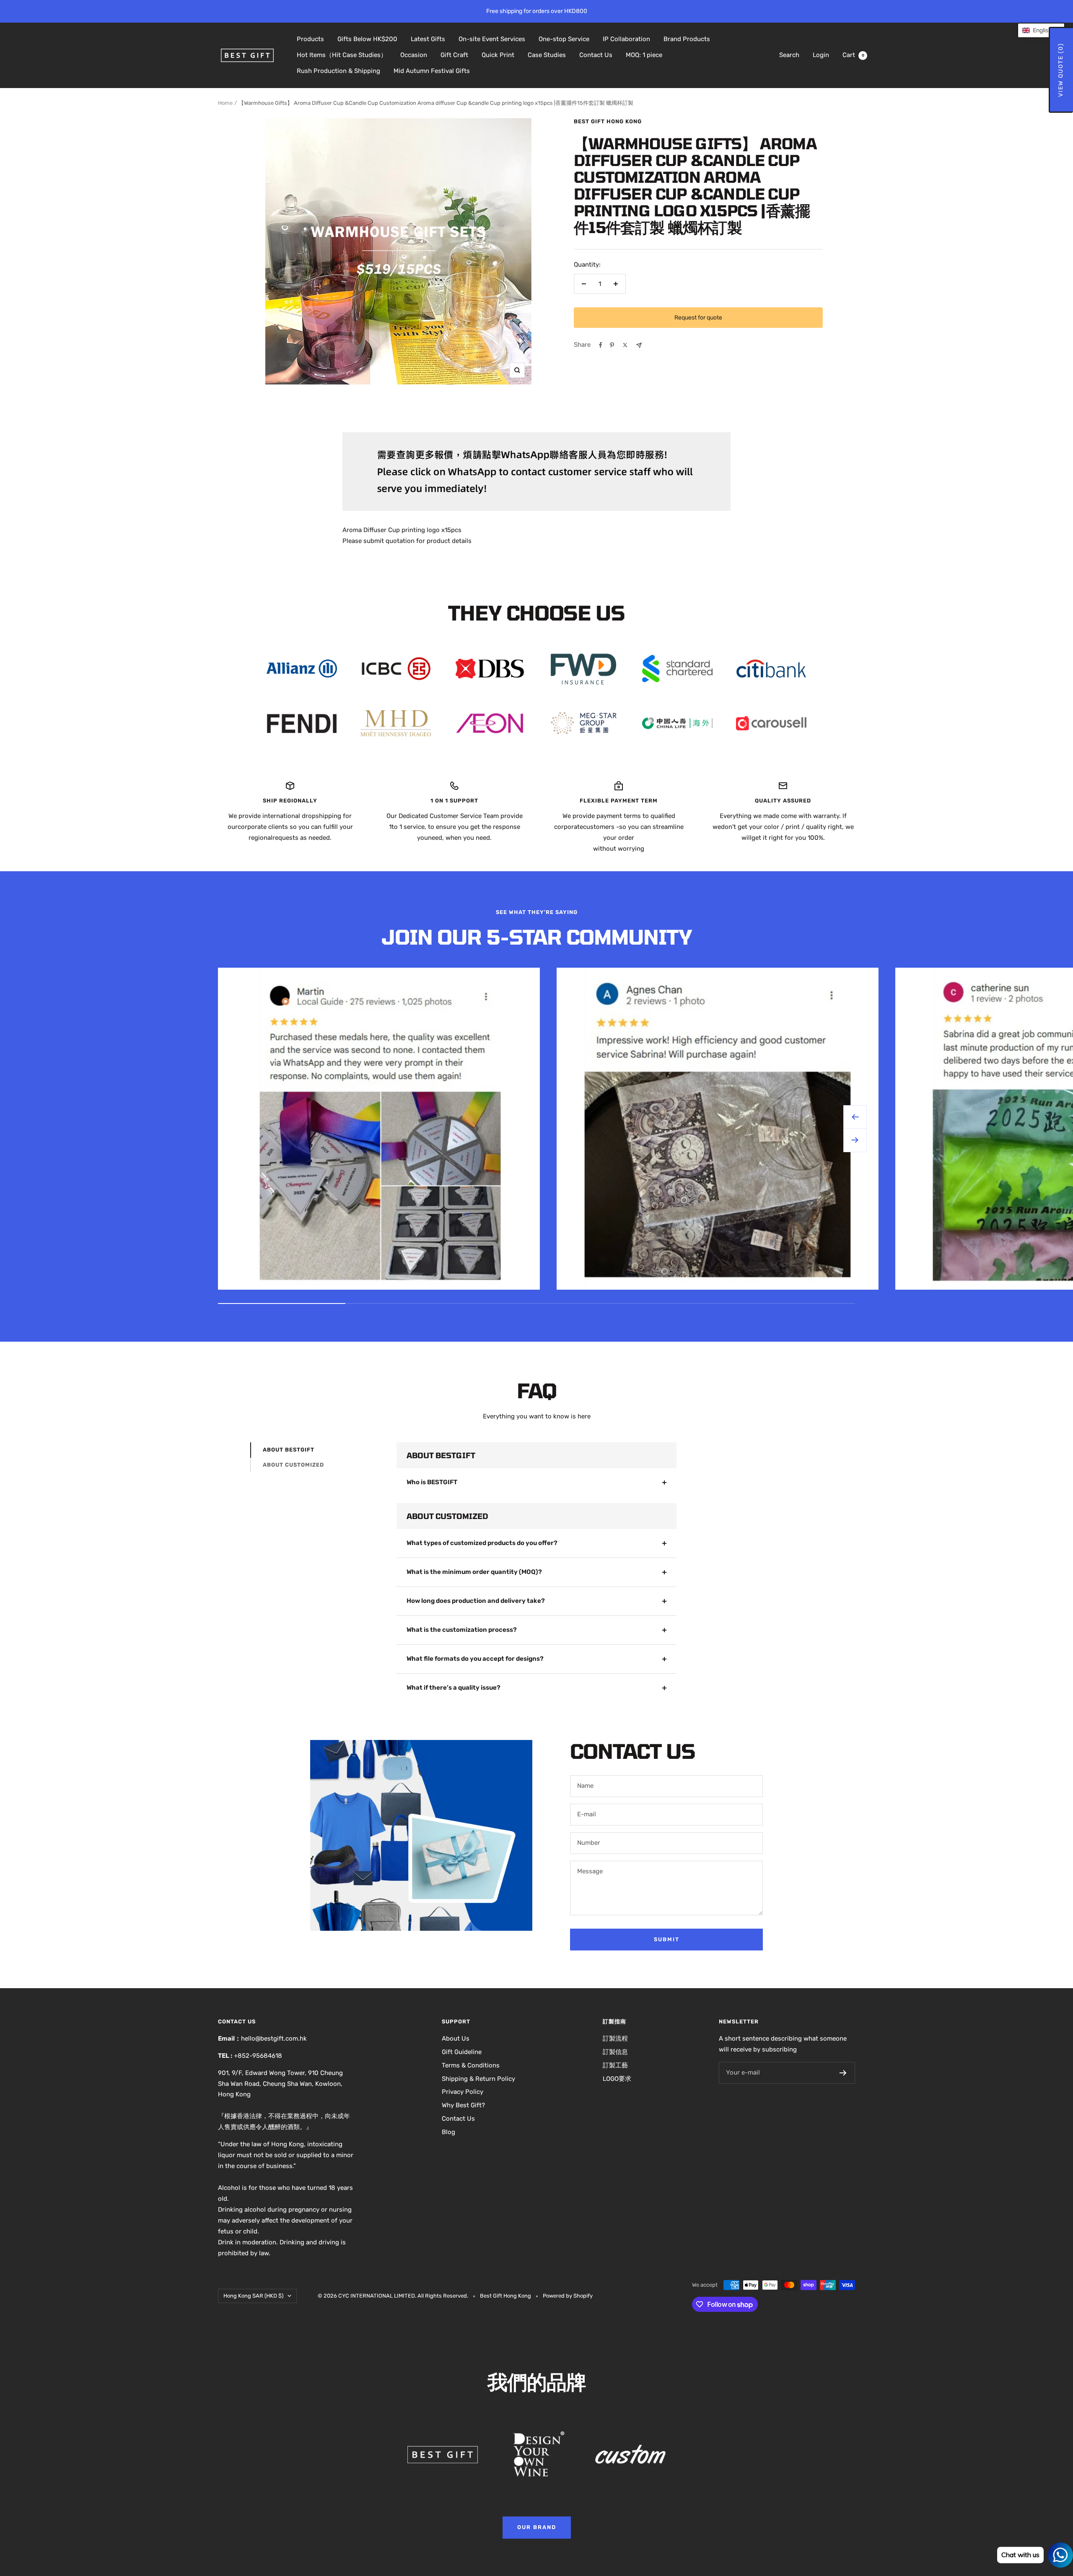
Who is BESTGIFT (432, 1482)
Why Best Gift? (463, 2105)
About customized (293, 1465)
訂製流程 (615, 2038)
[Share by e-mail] (639, 345)
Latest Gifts (428, 39)
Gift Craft (454, 55)
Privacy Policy (463, 2092)
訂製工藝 (615, 2065)
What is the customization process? (462, 1630)
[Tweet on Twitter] (625, 345)
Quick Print (498, 55)
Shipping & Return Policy (478, 2079)
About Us (456, 2038)
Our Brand (537, 2527)
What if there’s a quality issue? (454, 1688)
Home (225, 103)
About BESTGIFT (289, 1450)
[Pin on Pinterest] (612, 345)
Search (789, 55)
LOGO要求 (617, 2079)
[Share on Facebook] (601, 345)
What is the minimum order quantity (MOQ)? (474, 1572)
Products (310, 39)
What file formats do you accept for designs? (475, 1659)
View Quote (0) (1061, 70)
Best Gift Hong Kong (608, 121)
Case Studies (547, 55)
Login (821, 55)
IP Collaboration (626, 39)
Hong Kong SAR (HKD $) (253, 2296)
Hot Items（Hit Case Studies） (342, 55)
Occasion (414, 55)
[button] (1041, 30)
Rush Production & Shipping (338, 71)
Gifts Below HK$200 (367, 39)
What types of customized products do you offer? (482, 1543)
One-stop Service (564, 39)
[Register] (843, 2073)
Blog (448, 2132)
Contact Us (596, 55)
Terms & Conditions (471, 2065)
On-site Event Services (492, 39)
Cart (853, 55)
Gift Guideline (462, 2052)
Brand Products (687, 39)
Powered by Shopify (568, 2296)
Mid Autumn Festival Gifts (432, 71)
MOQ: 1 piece (644, 55)
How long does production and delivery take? (476, 1601)
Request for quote (698, 318)
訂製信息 (615, 2052)
